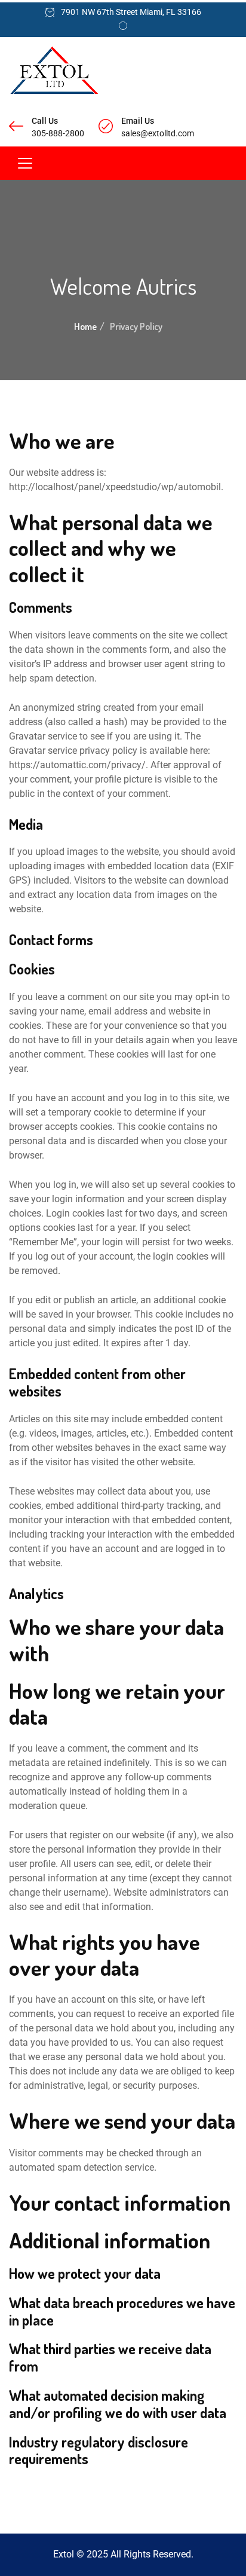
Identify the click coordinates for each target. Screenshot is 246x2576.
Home (85, 326)
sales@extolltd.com (158, 133)
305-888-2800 (58, 133)
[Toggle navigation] (25, 163)
